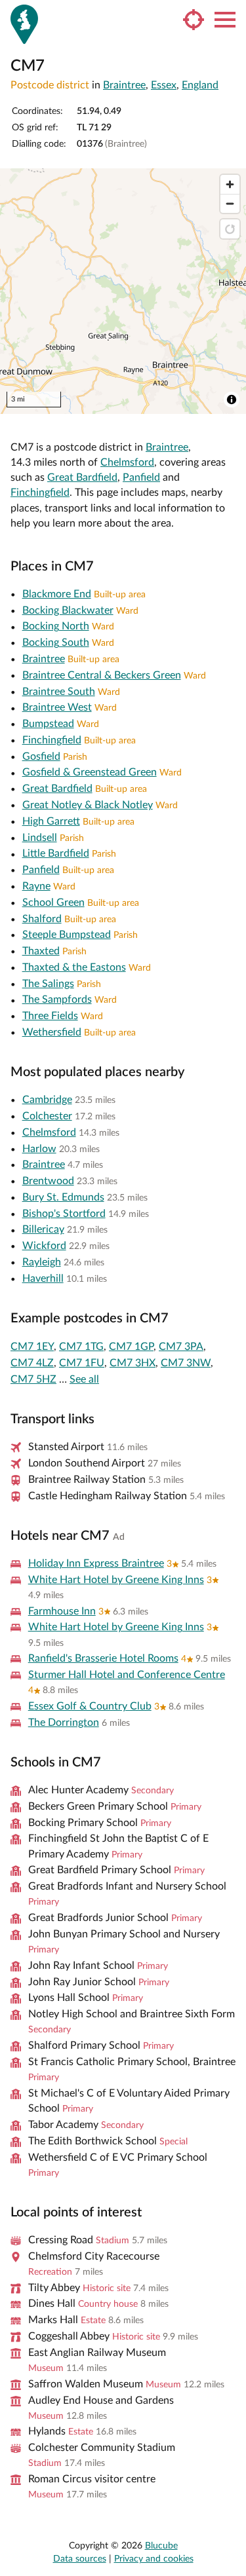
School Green (53, 903)
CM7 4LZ (32, 1363)
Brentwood (48, 1181)
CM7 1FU (82, 1363)
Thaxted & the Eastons (74, 967)
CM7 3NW (186, 1363)
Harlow (39, 1149)
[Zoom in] (230, 184)
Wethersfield (52, 1032)
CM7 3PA (181, 1347)
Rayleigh (42, 1262)
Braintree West (57, 707)
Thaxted (41, 951)
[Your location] (194, 20)
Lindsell (40, 838)
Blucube (161, 2546)
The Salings (48, 984)
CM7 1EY (32, 1347)
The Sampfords (57, 999)
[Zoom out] (230, 203)
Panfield (141, 477)
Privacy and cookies (154, 2559)
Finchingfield (40, 493)
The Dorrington (64, 1723)
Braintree (124, 85)
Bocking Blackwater (68, 610)
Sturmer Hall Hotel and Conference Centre (127, 1675)
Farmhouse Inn (62, 1611)
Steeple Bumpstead (67, 935)
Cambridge (47, 1100)
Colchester (47, 1116)
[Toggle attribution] (232, 400)
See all (84, 1379)
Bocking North (56, 626)
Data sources (80, 2559)
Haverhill (43, 1279)
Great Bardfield (82, 477)
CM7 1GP (131, 1347)
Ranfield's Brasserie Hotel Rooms (103, 1658)
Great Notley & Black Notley (88, 805)
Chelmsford (127, 462)
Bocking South (56, 643)
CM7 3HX (133, 1363)
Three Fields (50, 1016)
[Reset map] (230, 229)
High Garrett (51, 821)
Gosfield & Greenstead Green (90, 772)
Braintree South (59, 692)
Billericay (43, 1229)
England (200, 85)
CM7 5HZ (33, 1379)
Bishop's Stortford (64, 1214)
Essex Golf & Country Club (90, 1706)
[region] (123, 291)
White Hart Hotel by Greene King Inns (116, 1580)
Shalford (42, 919)
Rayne (36, 886)
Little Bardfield (56, 853)
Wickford (44, 1246)
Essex (164, 85)
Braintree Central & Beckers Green (102, 675)
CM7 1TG (81, 1347)
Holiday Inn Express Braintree (96, 1563)
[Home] (24, 24)
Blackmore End (57, 594)
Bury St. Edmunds (63, 1197)
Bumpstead (48, 724)
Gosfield (41, 756)
